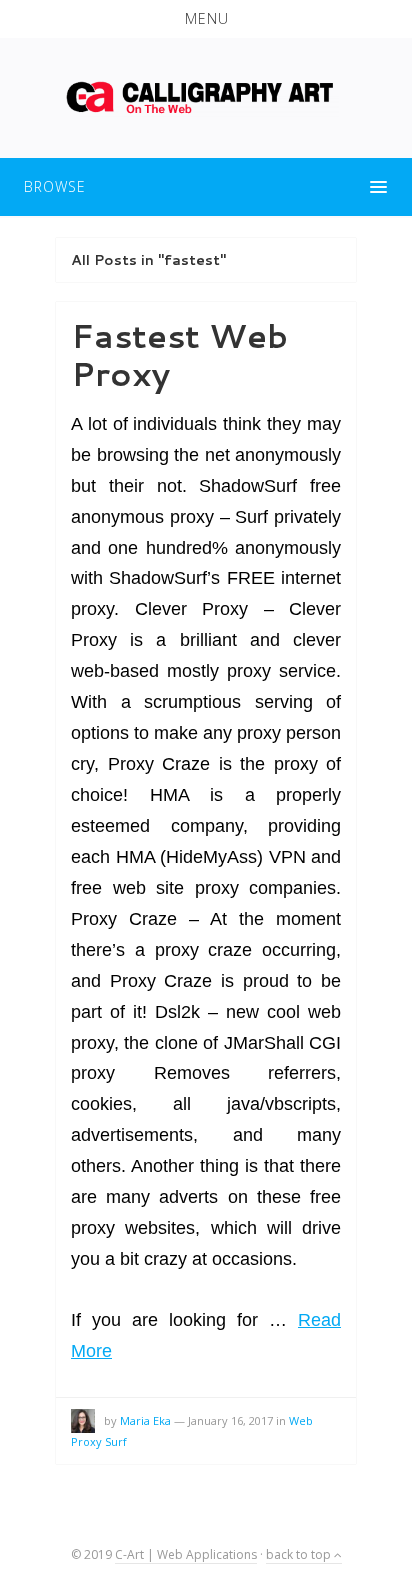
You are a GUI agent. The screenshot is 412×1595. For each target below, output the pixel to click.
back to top (300, 1554)
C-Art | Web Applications (186, 1554)
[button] (206, 19)
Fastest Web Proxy (179, 354)
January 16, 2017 (230, 1420)
